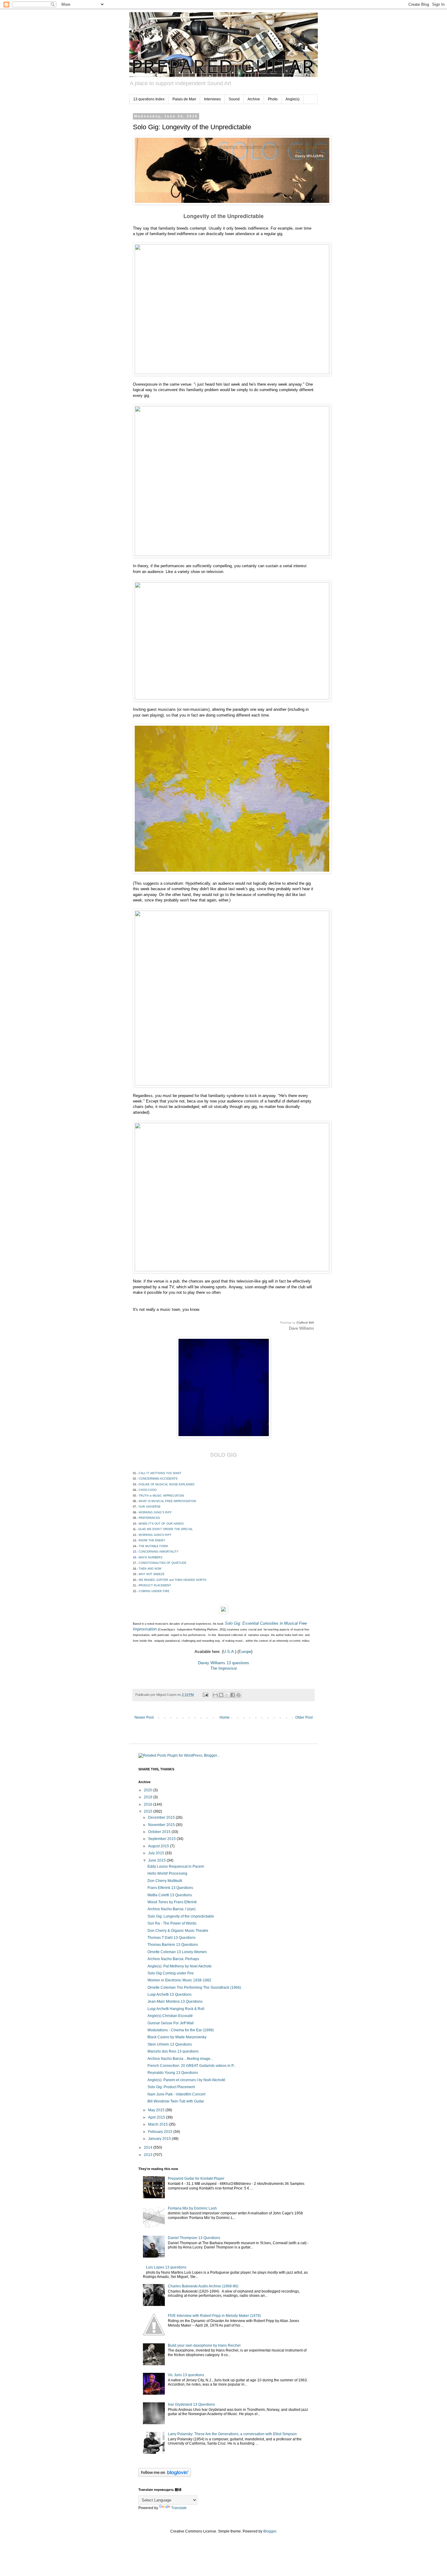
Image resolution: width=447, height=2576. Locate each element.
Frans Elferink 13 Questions (170, 1888)
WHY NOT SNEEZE (152, 1574)
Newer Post (144, 1717)
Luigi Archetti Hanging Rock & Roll (176, 2009)
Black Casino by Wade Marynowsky (177, 2037)
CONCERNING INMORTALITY (159, 1552)
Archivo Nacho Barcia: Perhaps (173, 1959)
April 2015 (157, 2117)
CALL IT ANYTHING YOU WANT (160, 1473)
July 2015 (157, 1853)
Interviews (212, 99)
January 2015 (160, 2139)
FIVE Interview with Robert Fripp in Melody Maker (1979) (214, 2316)
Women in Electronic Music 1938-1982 (179, 1980)
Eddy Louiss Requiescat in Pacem (176, 1866)
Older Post (304, 1717)
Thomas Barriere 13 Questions (173, 1945)
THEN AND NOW (150, 1569)
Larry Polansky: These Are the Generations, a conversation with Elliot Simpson (232, 2434)
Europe (245, 1652)
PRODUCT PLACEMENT (155, 1585)
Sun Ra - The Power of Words (172, 1923)
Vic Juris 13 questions (186, 2375)
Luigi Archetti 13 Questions (170, 1994)
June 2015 (157, 1860)
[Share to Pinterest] (238, 1695)
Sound (234, 99)
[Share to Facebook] (233, 1695)
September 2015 (162, 1839)
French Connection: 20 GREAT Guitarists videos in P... (192, 2066)
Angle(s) (293, 99)
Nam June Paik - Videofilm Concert (176, 2094)
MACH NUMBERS (151, 1557)
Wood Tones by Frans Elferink (172, 1902)
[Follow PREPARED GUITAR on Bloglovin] (165, 2476)
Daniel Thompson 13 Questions (194, 2238)
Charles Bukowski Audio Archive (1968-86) (203, 2286)
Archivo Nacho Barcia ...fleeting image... (180, 2059)
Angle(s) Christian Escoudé (170, 2016)
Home (225, 1717)
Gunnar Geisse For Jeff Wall (171, 2023)
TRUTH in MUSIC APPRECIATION (161, 1496)
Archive (254, 99)
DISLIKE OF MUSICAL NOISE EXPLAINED (167, 1484)
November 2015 (162, 1825)
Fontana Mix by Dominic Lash (192, 2208)
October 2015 (160, 1832)
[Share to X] (227, 1695)
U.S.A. (229, 1652)
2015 (149, 1811)
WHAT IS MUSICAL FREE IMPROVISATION (167, 1501)
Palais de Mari (184, 99)
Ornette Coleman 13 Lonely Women (177, 1952)
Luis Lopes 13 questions (166, 2267)
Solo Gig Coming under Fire (171, 1973)
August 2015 (159, 1846)
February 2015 (161, 2132)
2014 (149, 2147)
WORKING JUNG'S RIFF (155, 1535)
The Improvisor (224, 1668)
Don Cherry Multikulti (165, 1881)
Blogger (270, 2531)
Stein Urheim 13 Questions (170, 2044)
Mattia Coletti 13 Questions (170, 1895)
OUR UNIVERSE (150, 1507)
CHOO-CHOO (148, 1490)
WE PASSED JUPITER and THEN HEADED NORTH (173, 1580)
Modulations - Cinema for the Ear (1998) (181, 2030)
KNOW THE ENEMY (152, 1540)
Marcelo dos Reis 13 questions (173, 2051)
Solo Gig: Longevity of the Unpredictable (181, 1916)
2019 (149, 1797)
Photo (273, 99)
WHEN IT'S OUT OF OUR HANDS (161, 1524)
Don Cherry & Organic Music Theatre (178, 1931)
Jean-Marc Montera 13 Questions (175, 2001)
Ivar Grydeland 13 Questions (191, 2404)
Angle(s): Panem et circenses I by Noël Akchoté (186, 2080)
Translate (179, 2508)
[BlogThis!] (221, 1695)
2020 (149, 1790)
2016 (149, 1804)
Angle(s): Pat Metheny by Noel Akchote (180, 1966)
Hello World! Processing (167, 1873)
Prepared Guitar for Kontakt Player (196, 2178)
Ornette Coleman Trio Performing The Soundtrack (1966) (194, 1988)
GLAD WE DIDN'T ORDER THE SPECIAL (166, 1529)
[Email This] (215, 1695)
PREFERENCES (150, 1518)
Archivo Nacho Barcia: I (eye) (172, 1909)
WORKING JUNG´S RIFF (155, 1512)
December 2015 (162, 1817)
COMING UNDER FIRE (154, 1591)
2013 (149, 2155)
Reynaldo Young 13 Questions (173, 2073)
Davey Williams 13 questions (223, 1663)
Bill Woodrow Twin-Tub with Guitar (176, 2101)
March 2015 (158, 2124)
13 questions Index (149, 99)
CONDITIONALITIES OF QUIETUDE (163, 1563)
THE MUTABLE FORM (154, 1546)
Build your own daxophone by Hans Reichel (204, 2345)
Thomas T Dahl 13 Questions (172, 1938)
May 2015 (157, 2110)
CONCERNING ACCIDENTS (158, 1479)
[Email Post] (205, 1695)
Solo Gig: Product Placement (171, 2087)
